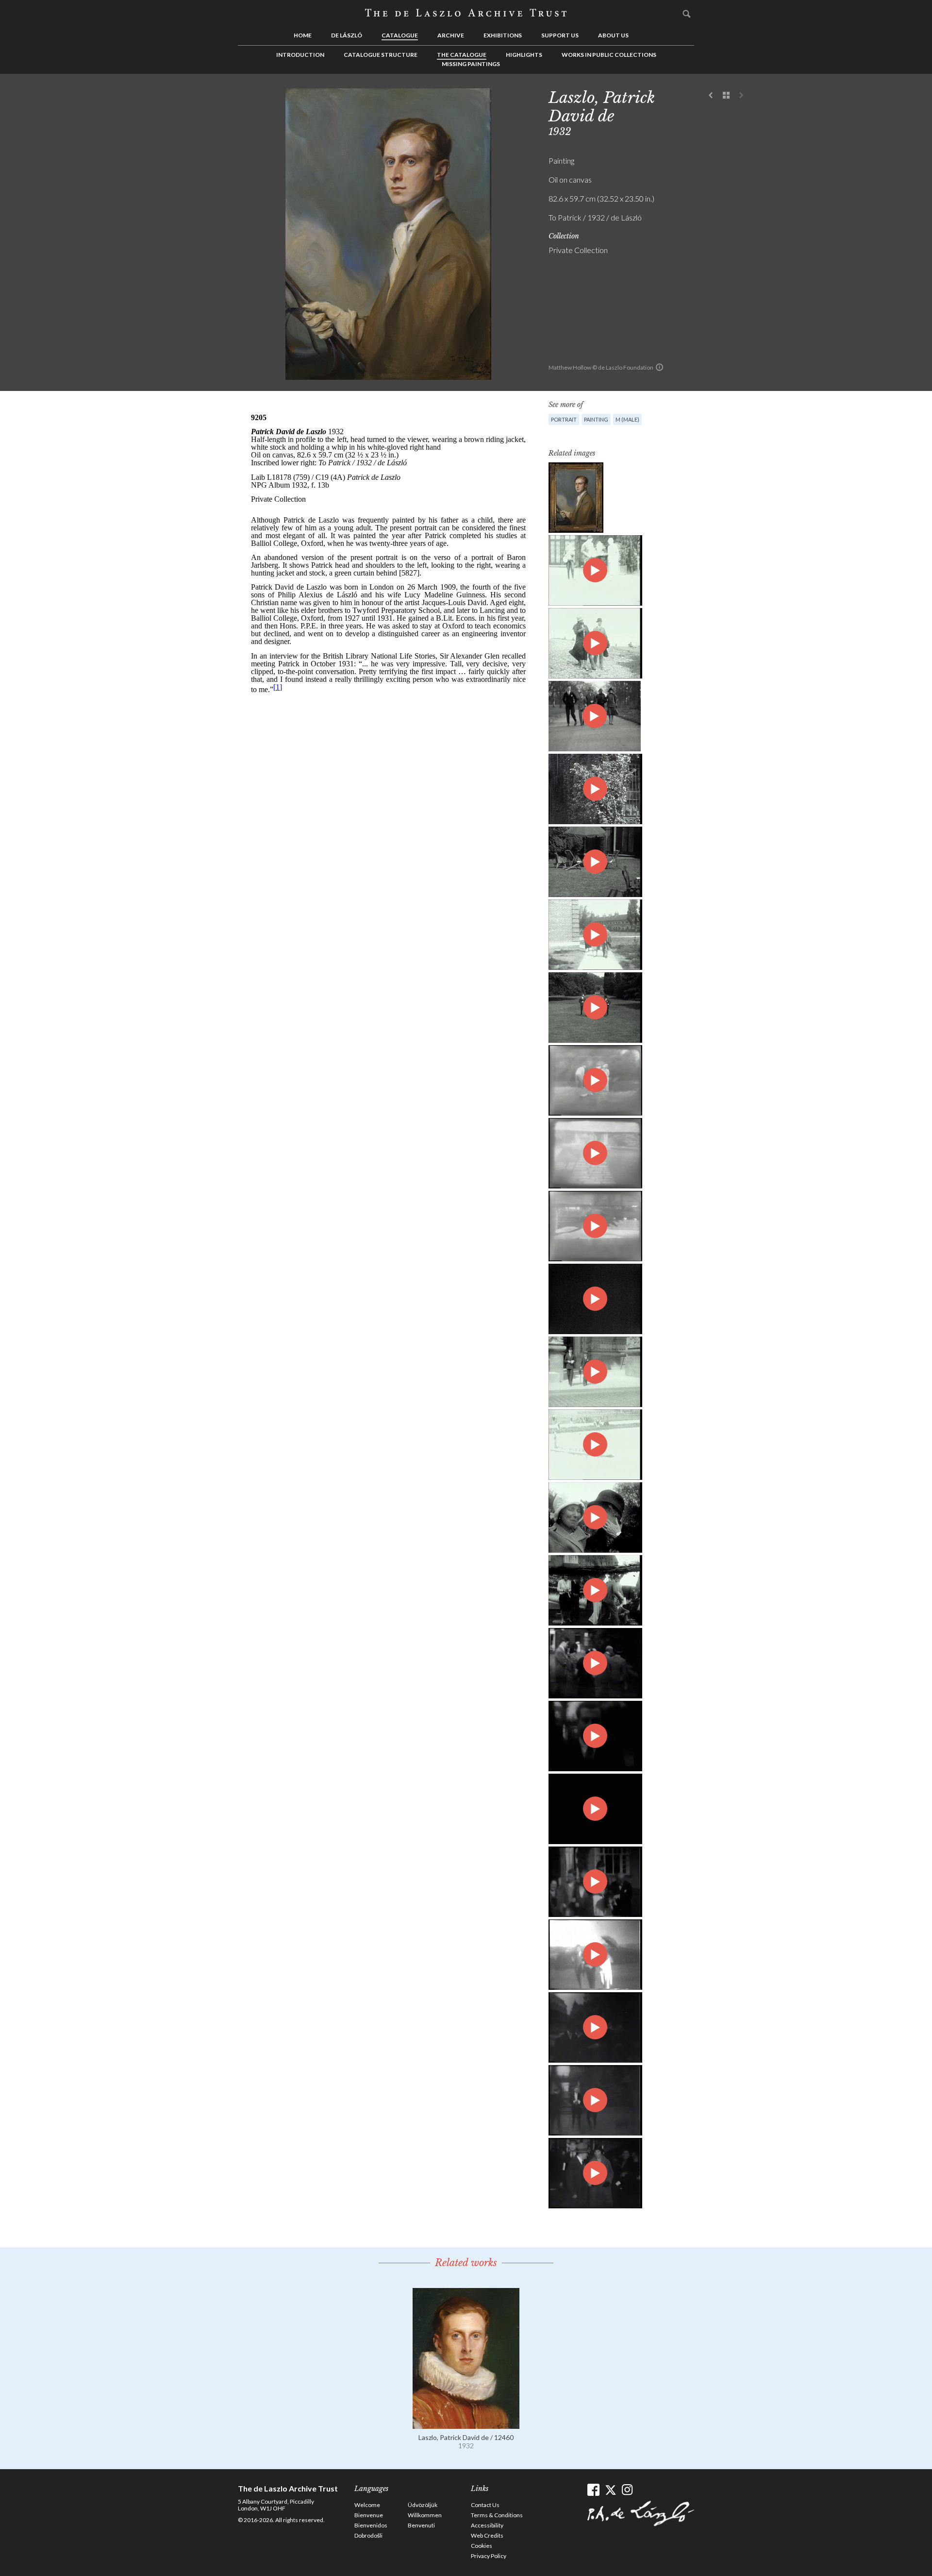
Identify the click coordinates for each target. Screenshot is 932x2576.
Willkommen (425, 2515)
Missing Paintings (471, 64)
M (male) (627, 419)
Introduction (300, 55)
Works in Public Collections (609, 55)
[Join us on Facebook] (593, 2490)
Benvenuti (421, 2525)
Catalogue (400, 35)
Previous (711, 96)
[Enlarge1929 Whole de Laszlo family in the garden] (595, 1882)
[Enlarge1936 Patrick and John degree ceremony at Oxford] (595, 2027)
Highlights (524, 55)
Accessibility (487, 2525)
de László (347, 35)
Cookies (482, 2546)
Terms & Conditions (497, 2515)
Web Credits (487, 2535)
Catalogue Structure (381, 55)
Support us (560, 35)
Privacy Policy (489, 2556)
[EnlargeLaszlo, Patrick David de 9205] (576, 498)
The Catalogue (462, 55)
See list (726, 96)
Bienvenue (369, 2515)
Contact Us (485, 2505)
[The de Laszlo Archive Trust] (466, 13)
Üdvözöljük (423, 2505)
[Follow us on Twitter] (610, 2490)
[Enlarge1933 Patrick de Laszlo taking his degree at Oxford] (595, 1736)
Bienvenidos (371, 2525)
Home (303, 35)
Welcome (367, 2505)
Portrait (564, 419)
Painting (596, 419)
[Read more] (466, 2424)
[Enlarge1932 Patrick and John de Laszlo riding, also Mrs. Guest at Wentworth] (595, 1663)
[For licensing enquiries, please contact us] (659, 367)
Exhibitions (503, 35)
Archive (451, 35)
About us (613, 35)
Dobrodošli (368, 2535)
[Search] (687, 14)
